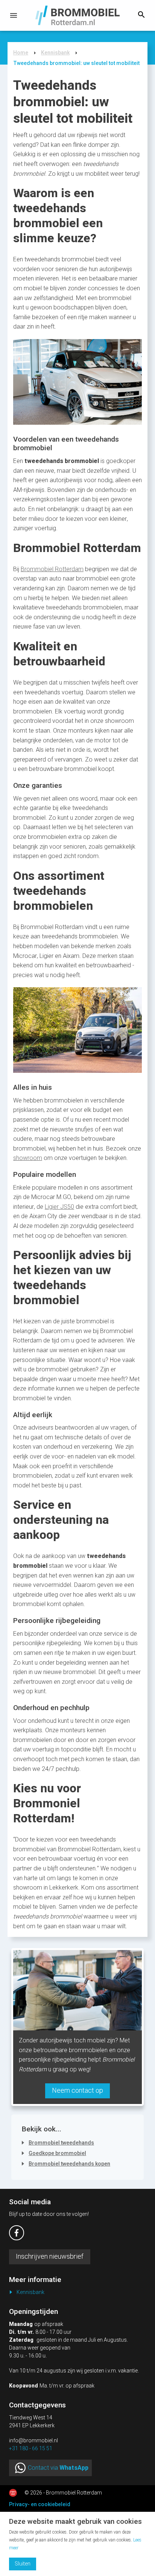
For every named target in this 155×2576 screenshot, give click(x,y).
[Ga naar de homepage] (78, 15)
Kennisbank (55, 53)
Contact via (58, 2468)
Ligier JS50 (59, 1207)
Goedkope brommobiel (57, 2153)
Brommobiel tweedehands (61, 2143)
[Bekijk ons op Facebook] (17, 2233)
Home (21, 53)
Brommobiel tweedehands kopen (69, 2164)
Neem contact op (77, 2091)
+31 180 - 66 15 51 (31, 2449)
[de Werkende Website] (13, 2493)
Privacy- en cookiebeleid (40, 2504)
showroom (28, 1158)
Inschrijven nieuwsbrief (50, 2257)
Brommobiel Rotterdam (52, 569)
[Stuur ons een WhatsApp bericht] (20, 2468)
